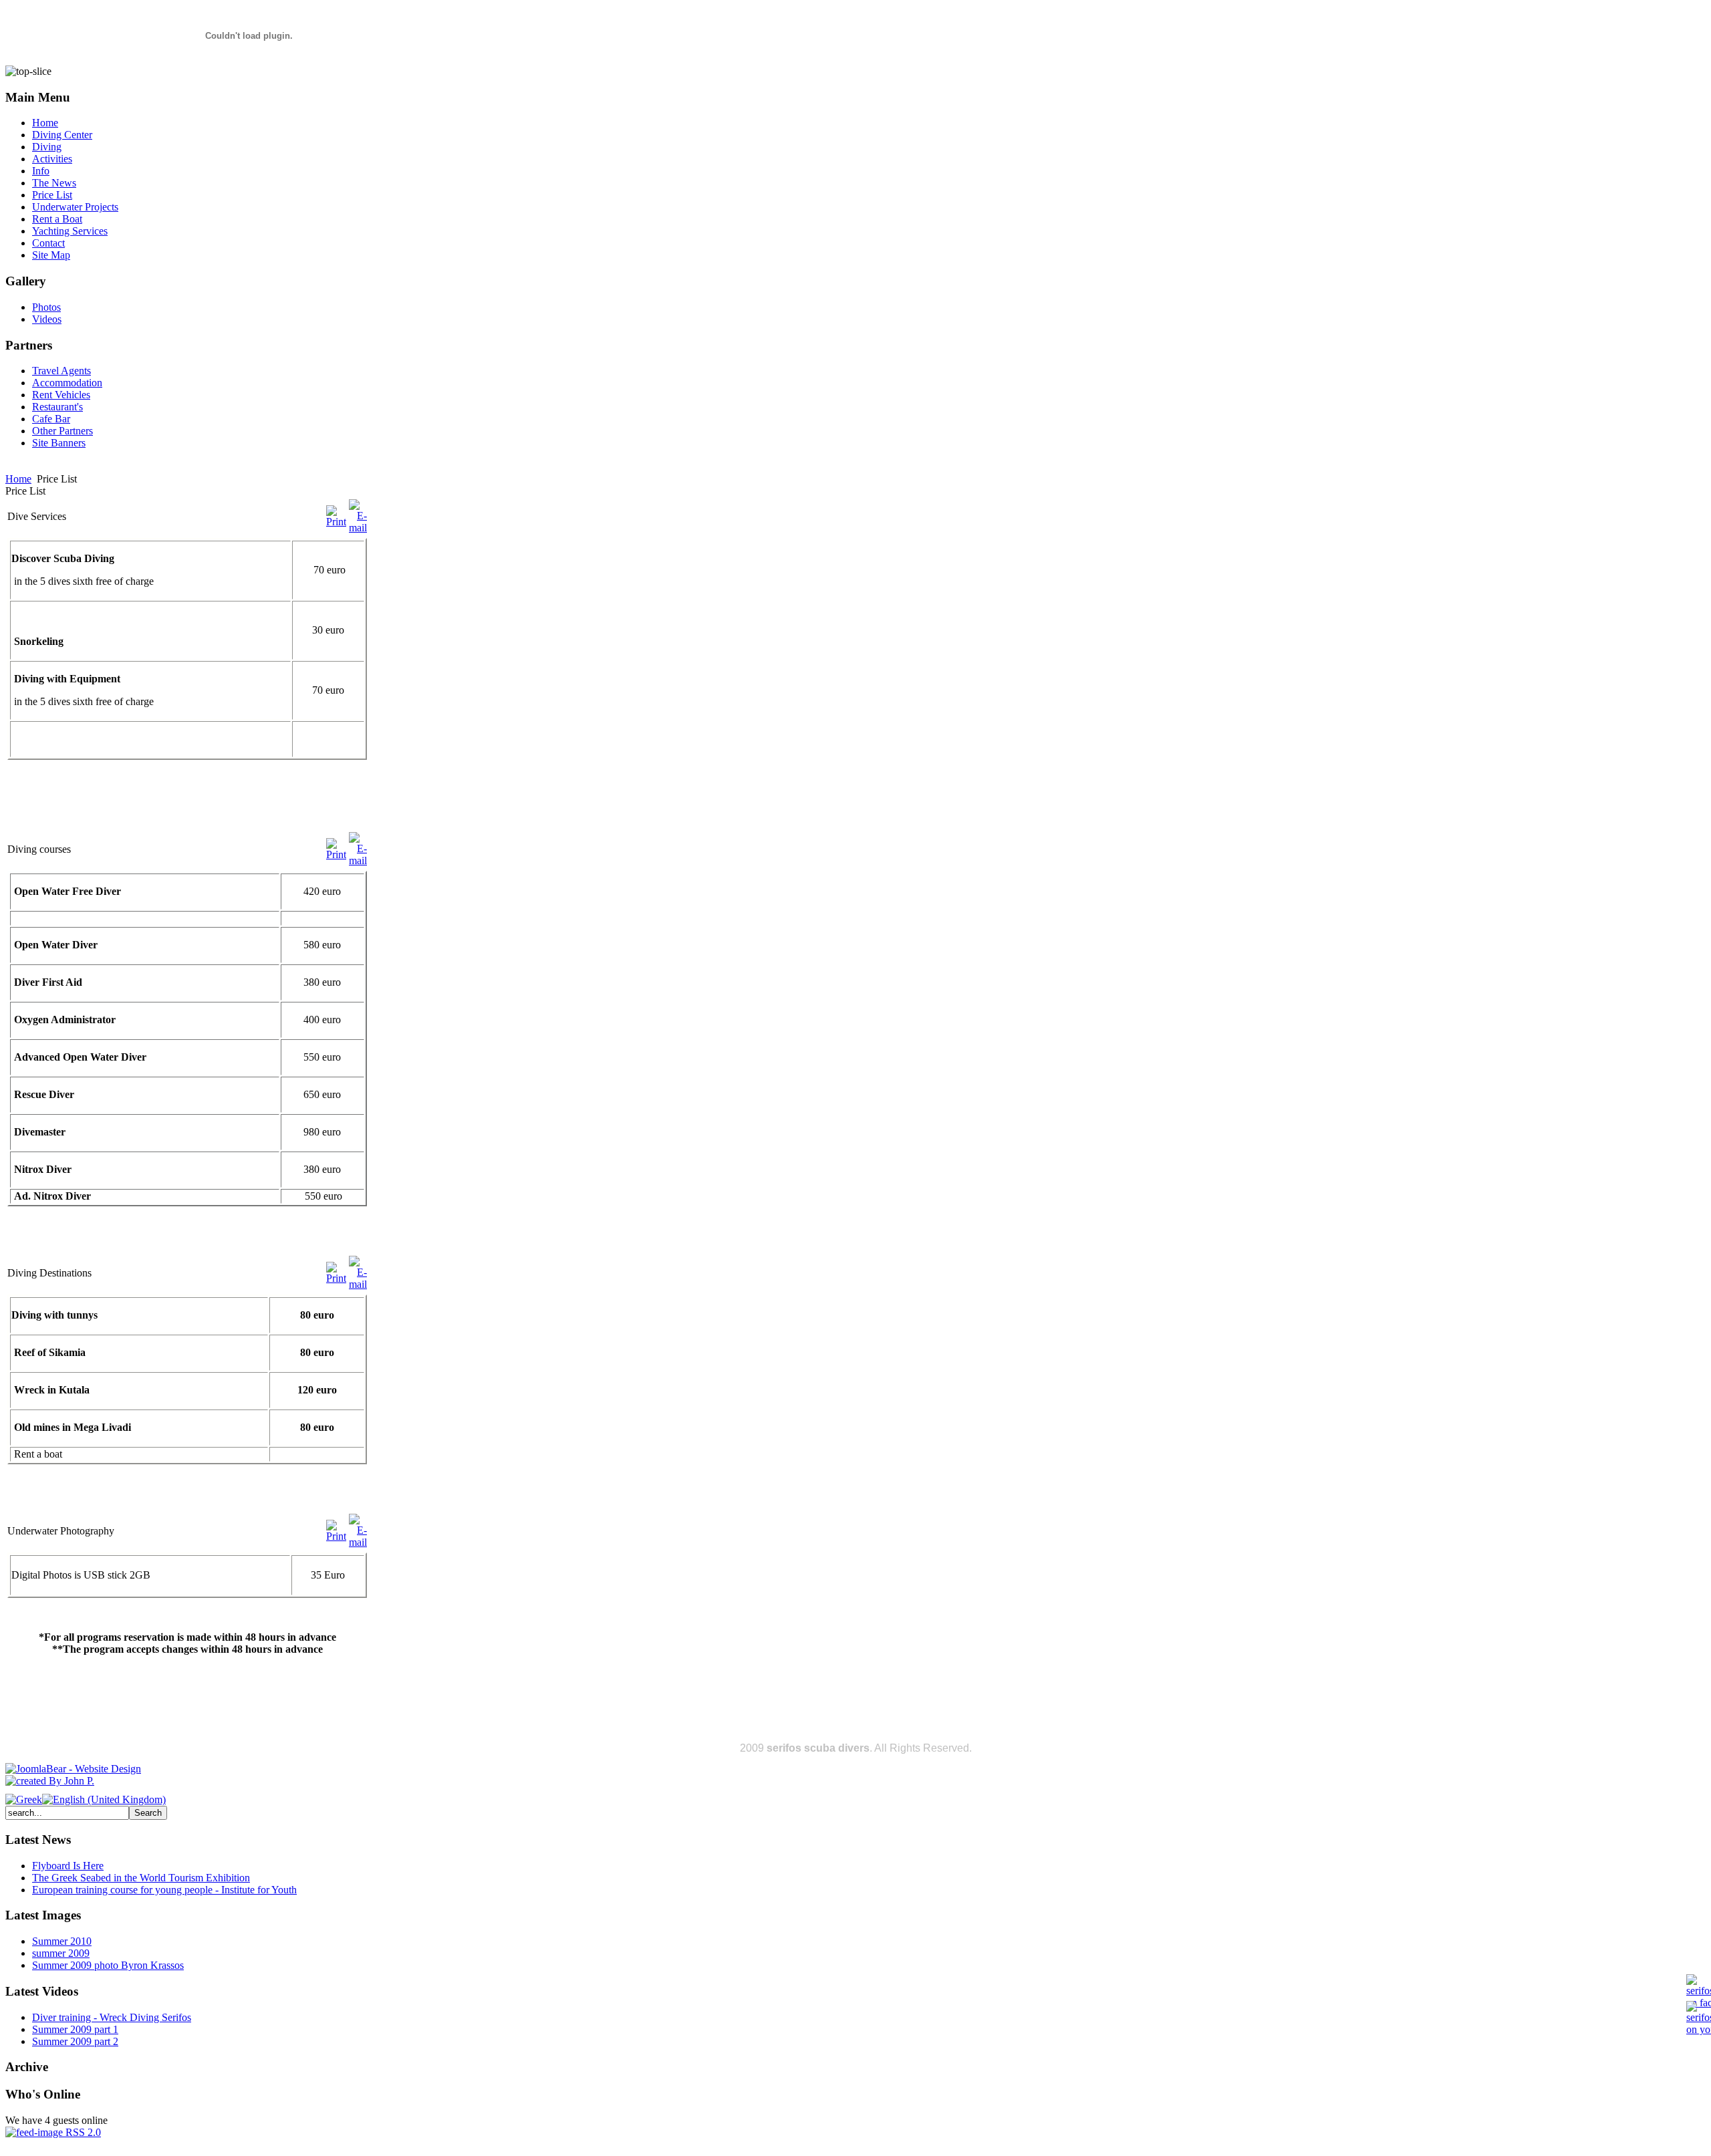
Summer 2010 (62, 1941)
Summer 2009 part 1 (75, 2029)
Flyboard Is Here (68, 1866)
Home (18, 479)
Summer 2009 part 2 (75, 2041)
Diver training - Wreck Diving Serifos (112, 2017)
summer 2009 (61, 1953)
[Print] (336, 522)
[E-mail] (358, 528)
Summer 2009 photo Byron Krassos (108, 1965)
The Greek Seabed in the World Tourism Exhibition (141, 1878)
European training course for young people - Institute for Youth (164, 1890)
